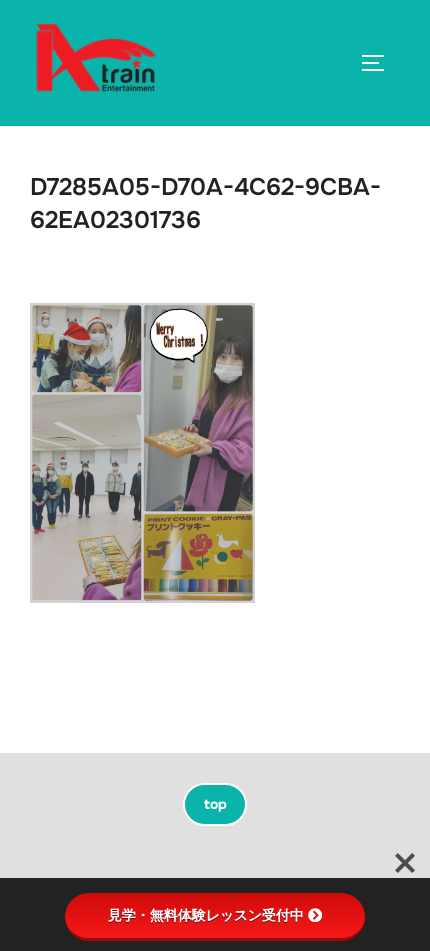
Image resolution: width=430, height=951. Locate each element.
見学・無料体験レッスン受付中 (206, 915)
